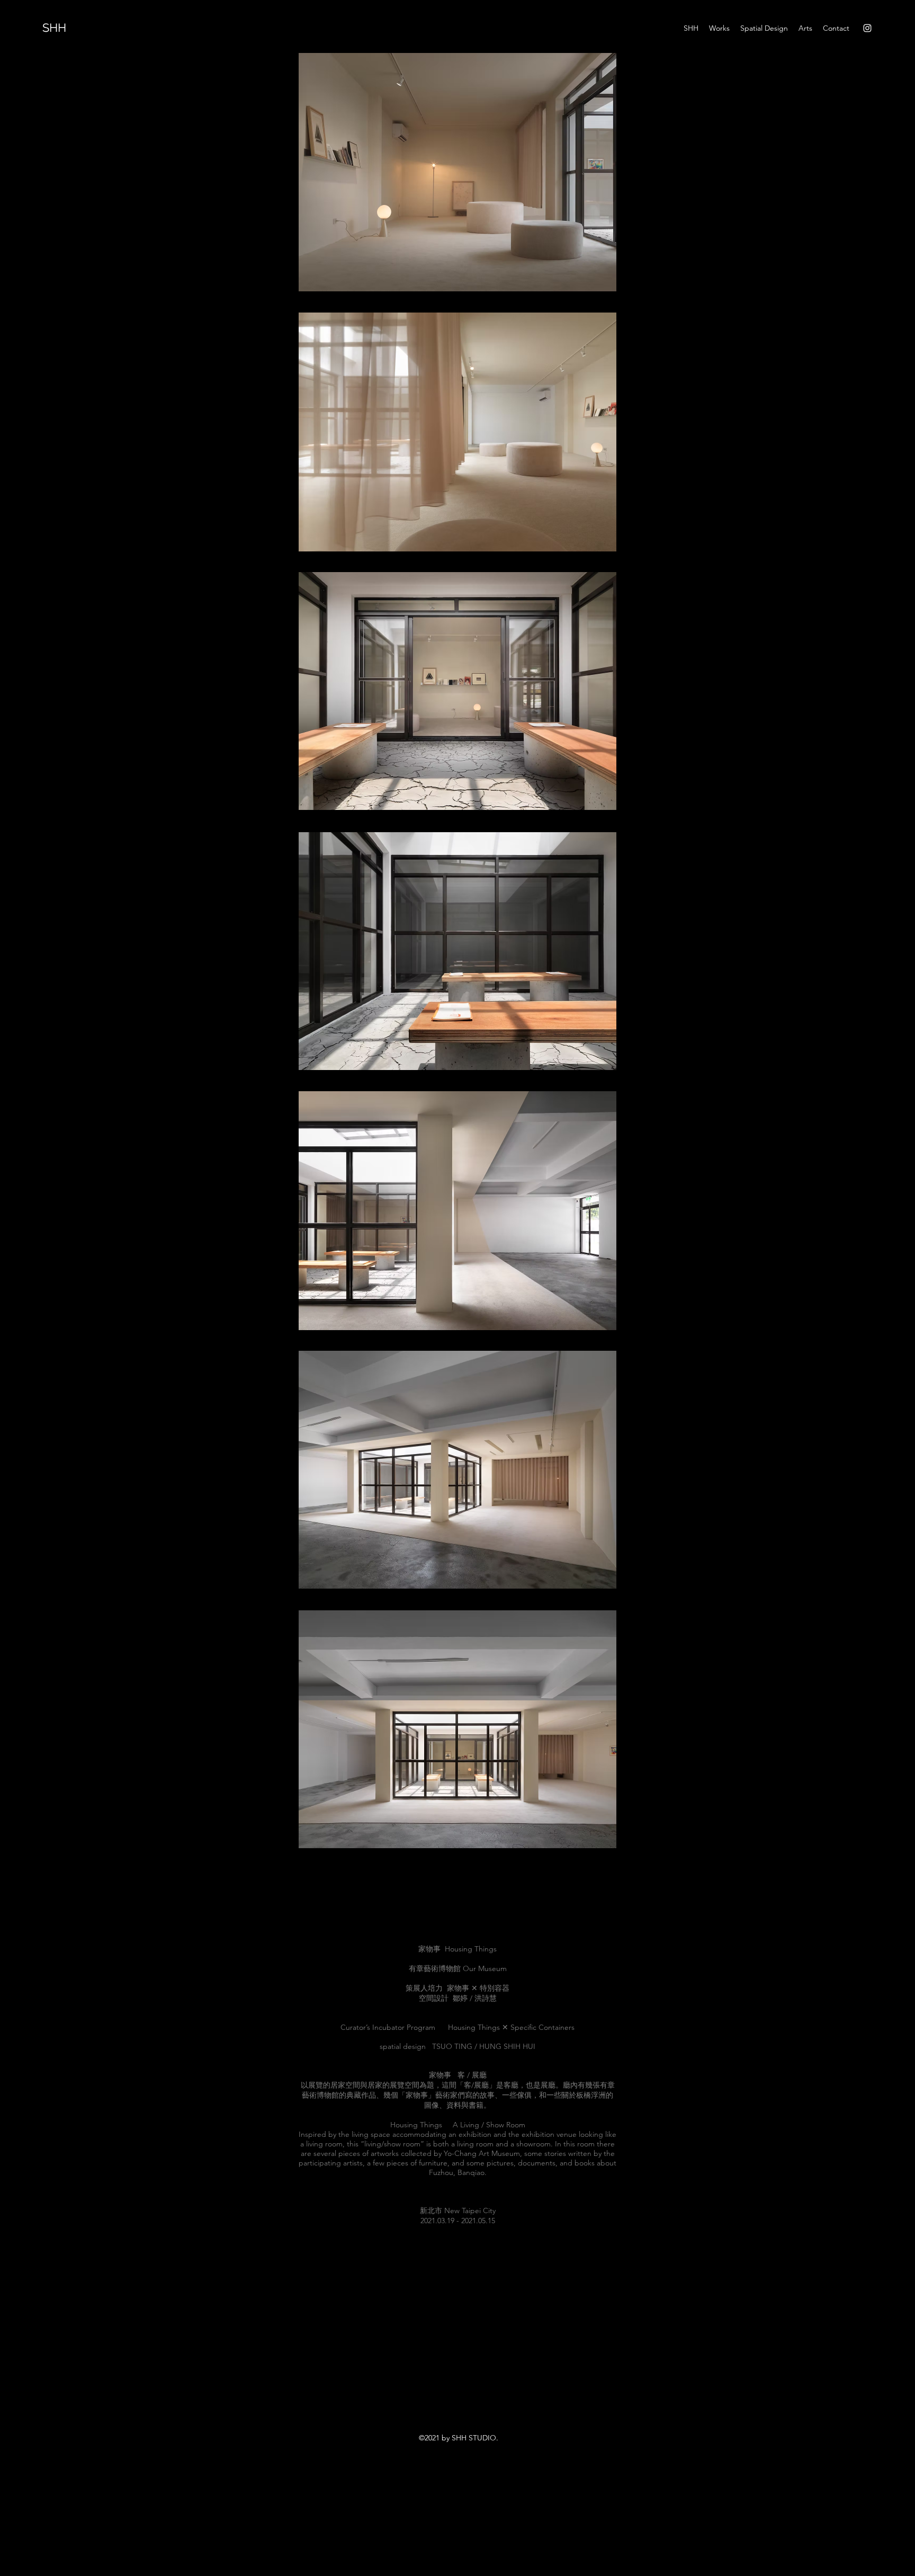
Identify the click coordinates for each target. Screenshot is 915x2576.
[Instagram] (867, 28)
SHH (54, 28)
